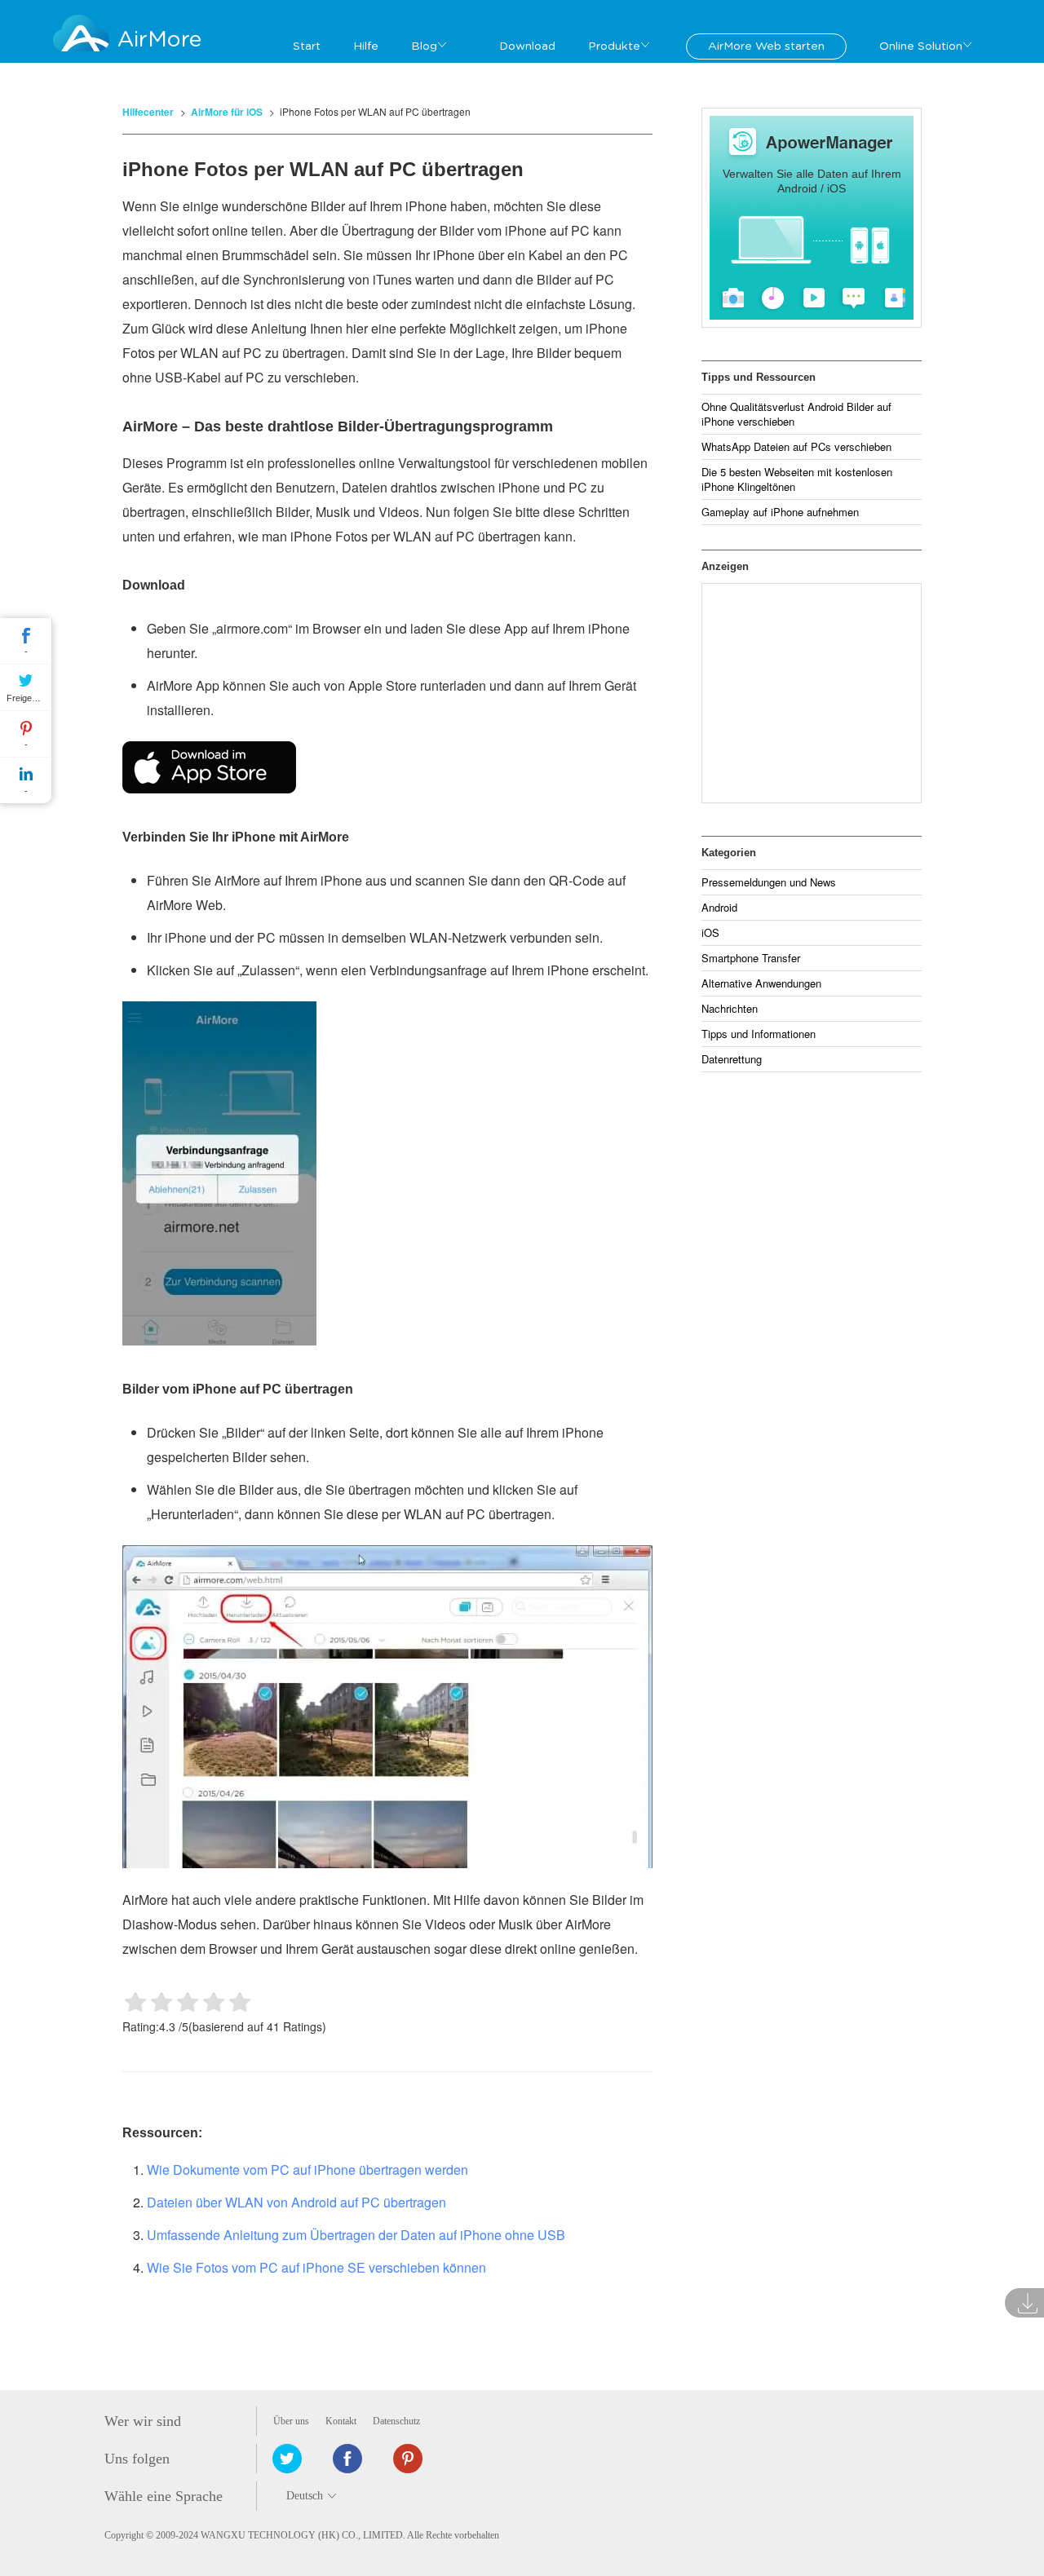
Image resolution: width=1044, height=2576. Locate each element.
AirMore (159, 40)
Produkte (614, 46)
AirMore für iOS (227, 112)
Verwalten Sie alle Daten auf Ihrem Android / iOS (812, 181)
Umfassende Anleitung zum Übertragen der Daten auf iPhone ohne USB (356, 2235)
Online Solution (921, 46)
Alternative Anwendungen (761, 983)
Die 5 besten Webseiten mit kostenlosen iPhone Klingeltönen (797, 479)
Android (719, 907)
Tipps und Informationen (759, 1034)
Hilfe (366, 46)
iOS (710, 932)
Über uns (291, 2421)
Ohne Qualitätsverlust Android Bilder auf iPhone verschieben (796, 414)
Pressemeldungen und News (769, 882)
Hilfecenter (148, 112)
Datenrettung (732, 1059)
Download (527, 46)
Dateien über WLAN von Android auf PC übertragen (296, 2202)
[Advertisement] (812, 693)
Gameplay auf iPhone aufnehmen (780, 512)
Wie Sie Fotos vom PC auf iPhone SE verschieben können (316, 2267)
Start (307, 46)
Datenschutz (396, 2421)
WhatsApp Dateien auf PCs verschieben (796, 446)
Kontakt (341, 2421)
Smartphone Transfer (751, 958)
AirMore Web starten (766, 46)
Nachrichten (730, 1008)
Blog (424, 46)
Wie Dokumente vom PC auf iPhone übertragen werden (307, 2169)
